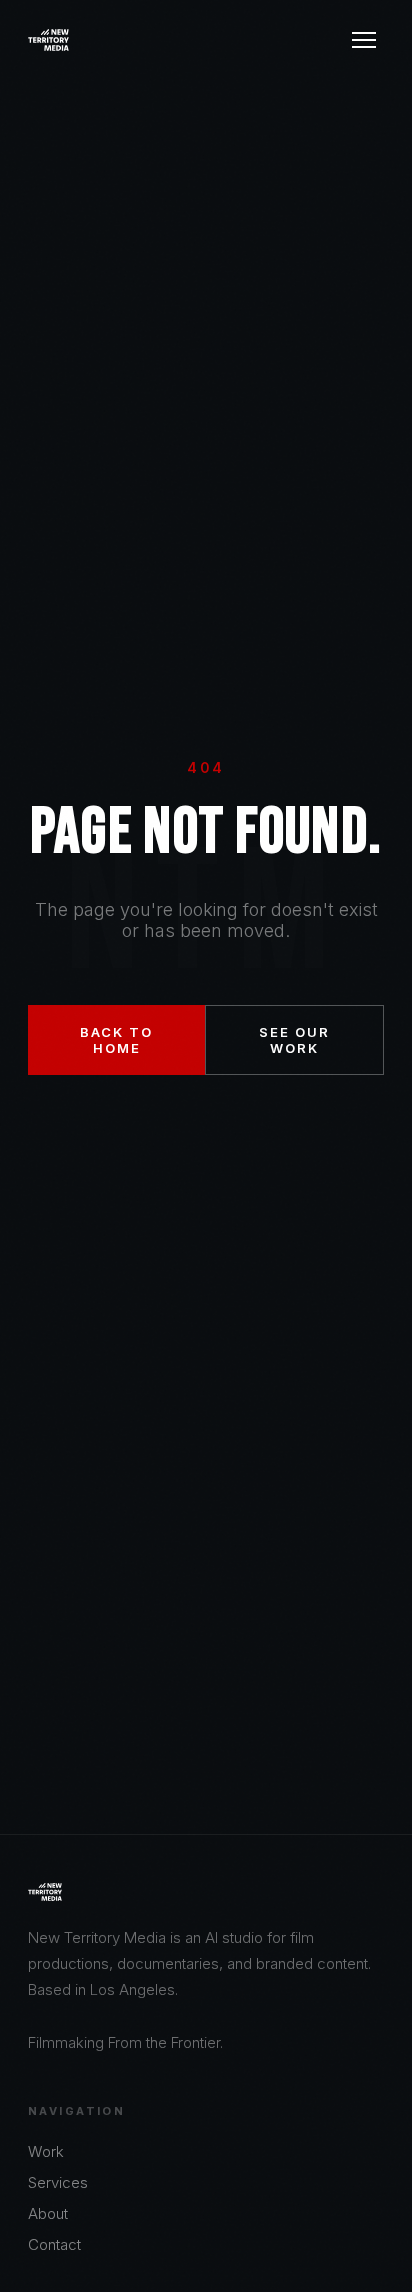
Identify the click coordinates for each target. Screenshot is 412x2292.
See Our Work (294, 1040)
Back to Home (116, 1040)
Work (46, 2151)
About (48, 2213)
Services (58, 2182)
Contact (54, 2244)
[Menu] (364, 40)
